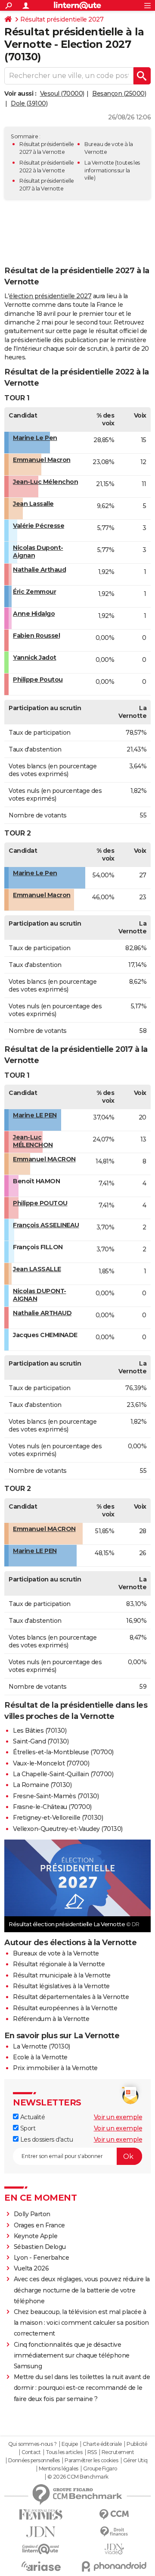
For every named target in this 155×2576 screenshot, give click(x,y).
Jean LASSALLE (37, 1269)
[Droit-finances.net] (114, 2532)
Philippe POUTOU (40, 1203)
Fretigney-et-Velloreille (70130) (58, 1818)
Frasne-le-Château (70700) (52, 1807)
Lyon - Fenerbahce (42, 2258)
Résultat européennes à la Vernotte (65, 2008)
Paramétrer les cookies (91, 2461)
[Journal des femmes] (41, 2515)
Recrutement (118, 2452)
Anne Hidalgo (34, 614)
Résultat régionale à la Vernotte (59, 1964)
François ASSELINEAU (46, 1225)
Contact (31, 2452)
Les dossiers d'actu (46, 2139)
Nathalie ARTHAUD (42, 1313)
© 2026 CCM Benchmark (78, 2477)
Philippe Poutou (38, 680)
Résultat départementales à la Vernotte (71, 1997)
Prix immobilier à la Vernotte (55, 2068)
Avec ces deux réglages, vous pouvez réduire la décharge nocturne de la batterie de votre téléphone (82, 2290)
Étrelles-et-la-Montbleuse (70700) (63, 1752)
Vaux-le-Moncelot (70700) (51, 1763)
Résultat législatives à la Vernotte (61, 1986)
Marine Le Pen (35, 438)
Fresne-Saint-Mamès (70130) (56, 1796)
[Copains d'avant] (41, 2549)
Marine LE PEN (35, 1115)
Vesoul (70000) (62, 94)
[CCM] (114, 2515)
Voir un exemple (118, 2117)
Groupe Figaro (100, 2469)
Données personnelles (34, 2461)
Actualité (32, 2117)
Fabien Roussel (36, 636)
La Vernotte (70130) (42, 2046)
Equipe (70, 2444)
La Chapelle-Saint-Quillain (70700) (63, 1774)
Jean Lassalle (33, 504)
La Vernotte (99, 163)
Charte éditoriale (102, 2444)
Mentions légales (59, 2469)
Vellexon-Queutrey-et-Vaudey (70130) (68, 1829)
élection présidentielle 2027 (50, 296)
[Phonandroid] (114, 2566)
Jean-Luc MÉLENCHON (33, 1141)
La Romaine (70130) (42, 1785)
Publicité (137, 2444)
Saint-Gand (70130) (41, 1741)
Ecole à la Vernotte (40, 2057)
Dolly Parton (32, 2214)
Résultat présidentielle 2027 (62, 19)
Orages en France (39, 2225)
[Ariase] (41, 2566)
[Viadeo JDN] (114, 2549)
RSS (92, 2452)
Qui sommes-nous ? (33, 2444)
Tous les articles (64, 2452)
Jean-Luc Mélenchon (45, 482)
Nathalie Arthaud (39, 570)
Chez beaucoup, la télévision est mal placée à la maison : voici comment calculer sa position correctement (81, 2323)
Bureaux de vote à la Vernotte (56, 1953)
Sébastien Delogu (40, 2247)
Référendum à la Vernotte (51, 2019)
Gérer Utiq (135, 2461)
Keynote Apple (36, 2236)
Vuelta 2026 (31, 2268)
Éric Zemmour (34, 592)
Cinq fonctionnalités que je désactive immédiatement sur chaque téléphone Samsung (72, 2355)
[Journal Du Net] (41, 2532)
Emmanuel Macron (42, 460)
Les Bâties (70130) (40, 1731)
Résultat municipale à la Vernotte (62, 1975)
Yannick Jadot (35, 658)
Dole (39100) (29, 103)
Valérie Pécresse (39, 526)
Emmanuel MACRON (44, 1159)
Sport (27, 2128)
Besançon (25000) (119, 94)
